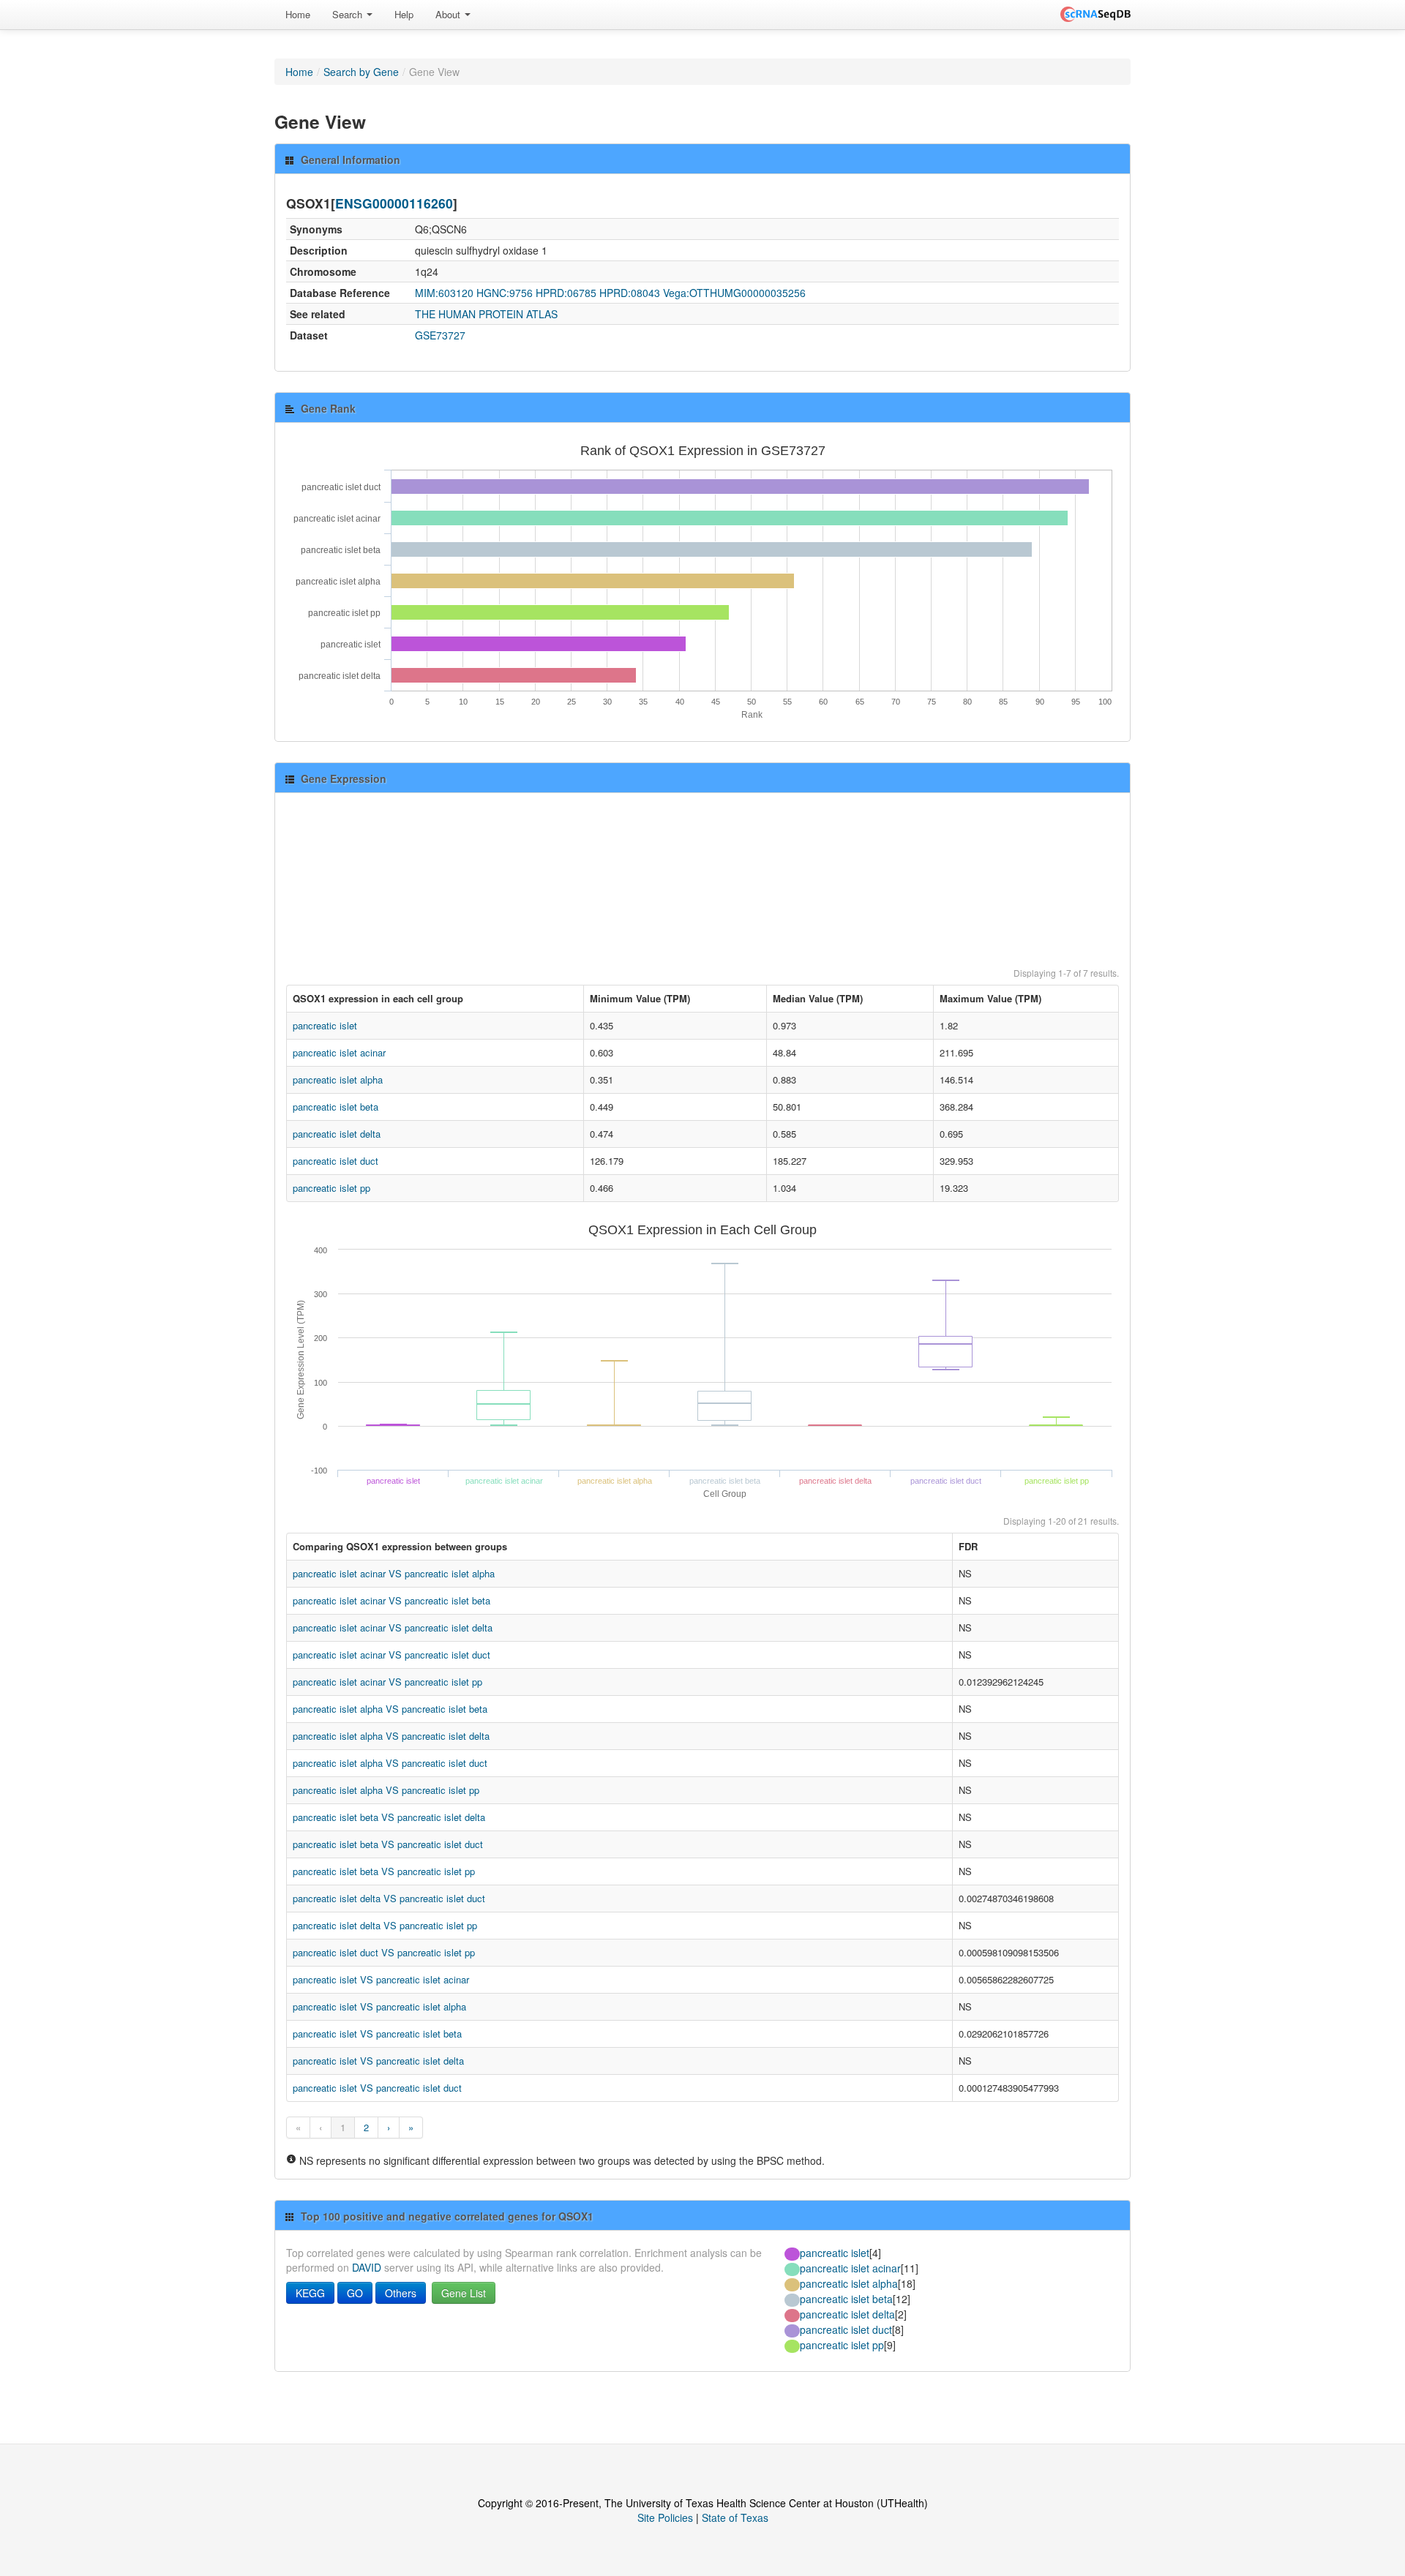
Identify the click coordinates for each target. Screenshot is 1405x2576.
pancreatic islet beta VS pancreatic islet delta (389, 1817)
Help (404, 14)
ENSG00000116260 (394, 203)
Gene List (464, 2293)
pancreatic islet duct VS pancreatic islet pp (384, 1952)
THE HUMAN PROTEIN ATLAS (486, 314)
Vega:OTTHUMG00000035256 (734, 293)
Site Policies (665, 2517)
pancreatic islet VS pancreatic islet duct (377, 2088)
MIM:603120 (444, 293)
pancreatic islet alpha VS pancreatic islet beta (390, 1709)
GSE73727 (440, 335)
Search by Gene (361, 72)
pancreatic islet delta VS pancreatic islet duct (389, 1898)
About (449, 14)
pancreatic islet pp (331, 1188)
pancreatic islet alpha (338, 1079)
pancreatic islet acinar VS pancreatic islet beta (391, 1600)
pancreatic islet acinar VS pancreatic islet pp (387, 1682)
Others (401, 2293)
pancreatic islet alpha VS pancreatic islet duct (390, 1763)
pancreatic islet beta (336, 1107)
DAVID (367, 2267)
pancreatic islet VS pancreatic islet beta (377, 2034)
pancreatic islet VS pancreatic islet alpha (379, 2006)
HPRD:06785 (566, 293)
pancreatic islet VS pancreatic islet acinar (381, 1979)
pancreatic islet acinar (339, 1052)
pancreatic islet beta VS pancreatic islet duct (388, 1844)
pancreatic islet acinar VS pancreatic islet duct (391, 1655)
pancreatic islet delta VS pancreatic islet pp (385, 1925)
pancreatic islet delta (337, 1134)
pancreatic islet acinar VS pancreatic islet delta (393, 1627)
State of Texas (735, 2517)
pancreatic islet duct (336, 1161)
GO (355, 2293)
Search (349, 14)
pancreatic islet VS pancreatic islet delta (378, 2061)
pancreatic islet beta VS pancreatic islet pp (384, 1871)
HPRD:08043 (630, 293)
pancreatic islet (325, 1025)
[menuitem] (298, 15)
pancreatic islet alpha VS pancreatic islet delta (391, 1736)
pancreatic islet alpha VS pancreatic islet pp (386, 1790)
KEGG (310, 2293)
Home (298, 14)
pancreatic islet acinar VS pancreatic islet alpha (394, 1573)
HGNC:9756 (505, 293)
